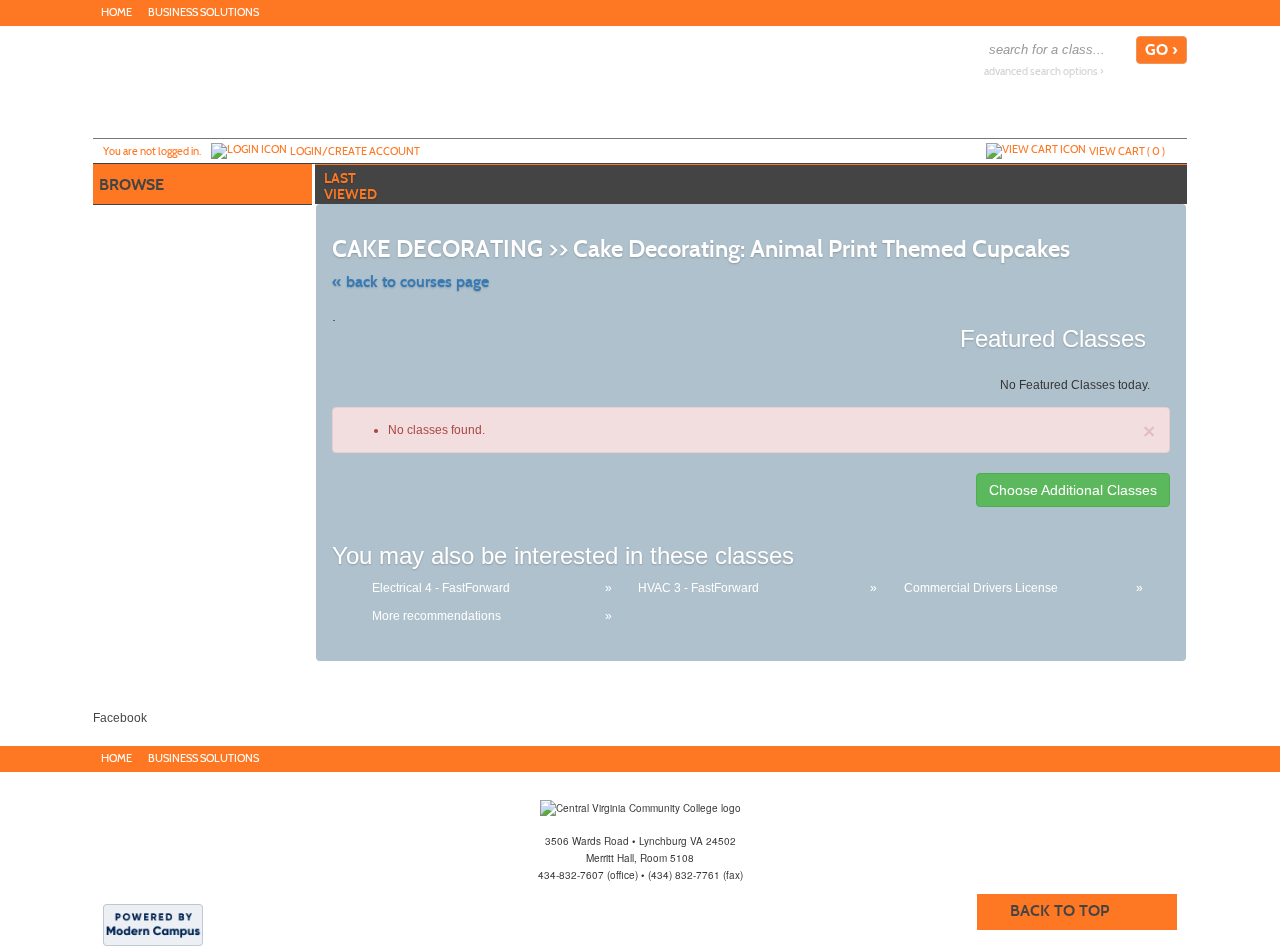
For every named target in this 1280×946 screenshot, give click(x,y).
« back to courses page (410, 281)
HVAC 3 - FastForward (698, 588)
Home (116, 12)
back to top (1059, 910)
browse (131, 184)
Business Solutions (203, 12)
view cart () (1127, 151)
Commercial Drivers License (981, 588)
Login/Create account (355, 151)
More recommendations (436, 616)
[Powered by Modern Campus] (153, 924)
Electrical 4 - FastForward (441, 588)
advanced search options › (1044, 71)
